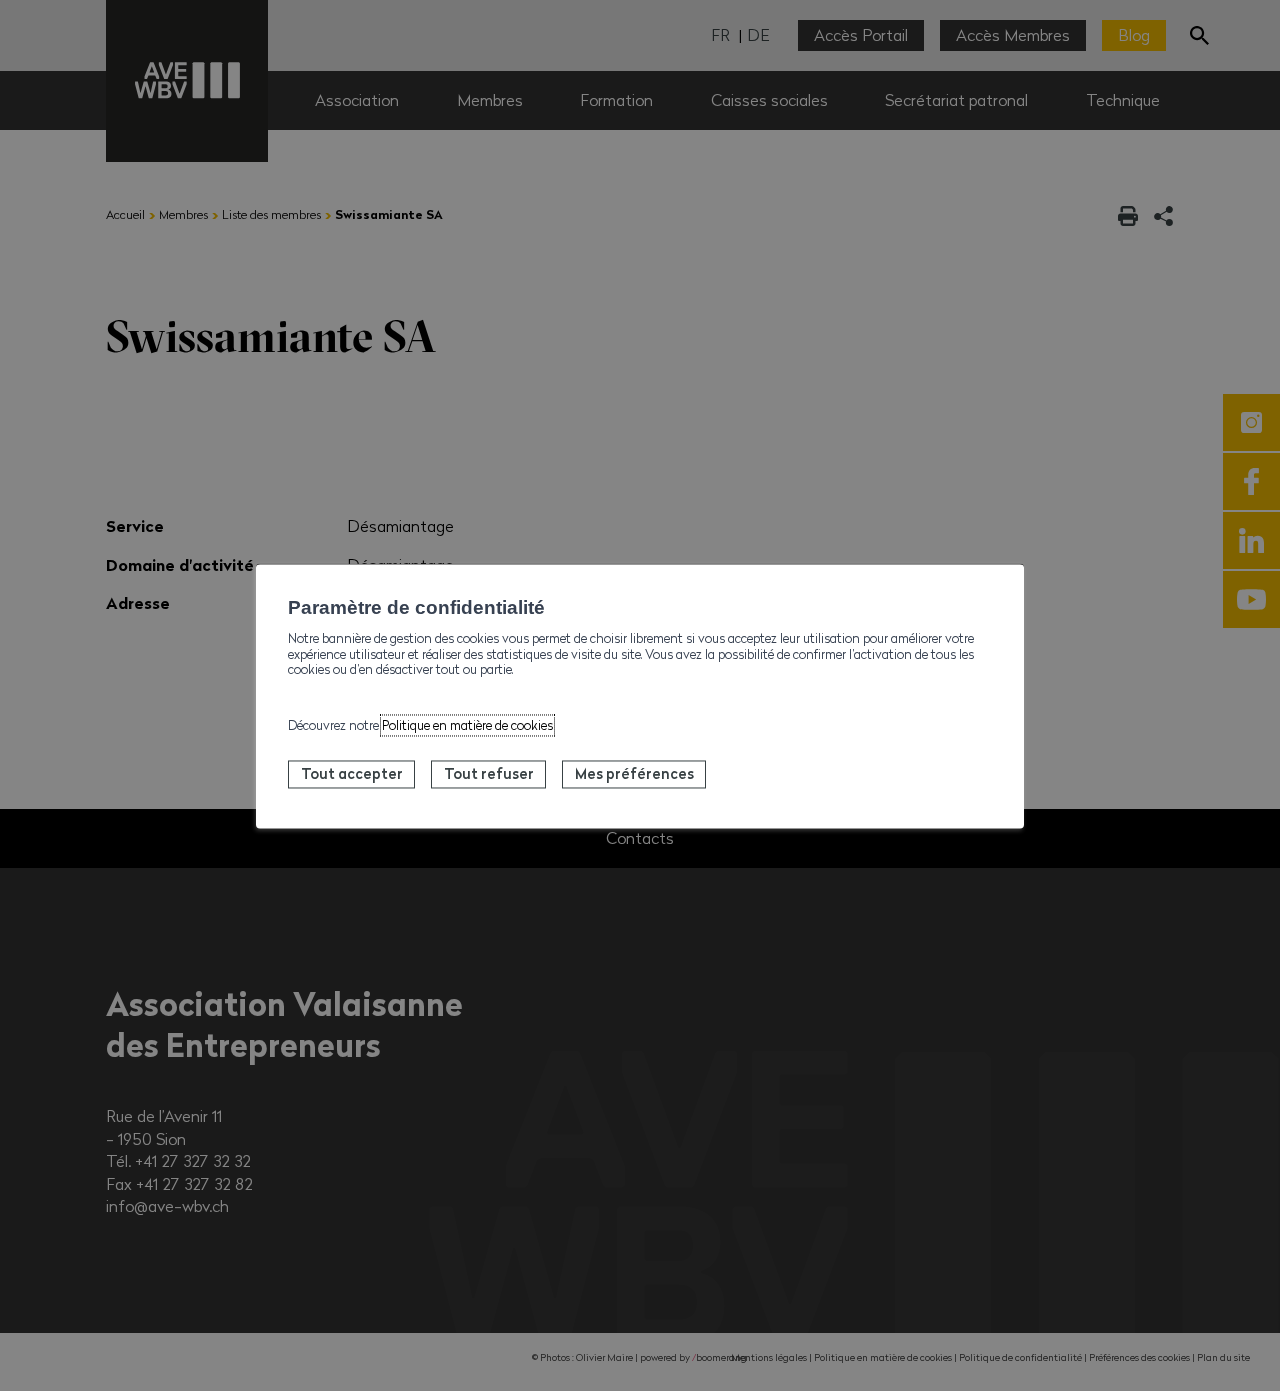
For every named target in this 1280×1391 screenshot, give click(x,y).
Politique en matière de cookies (467, 726)
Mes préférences (634, 774)
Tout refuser (489, 774)
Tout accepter (352, 774)
